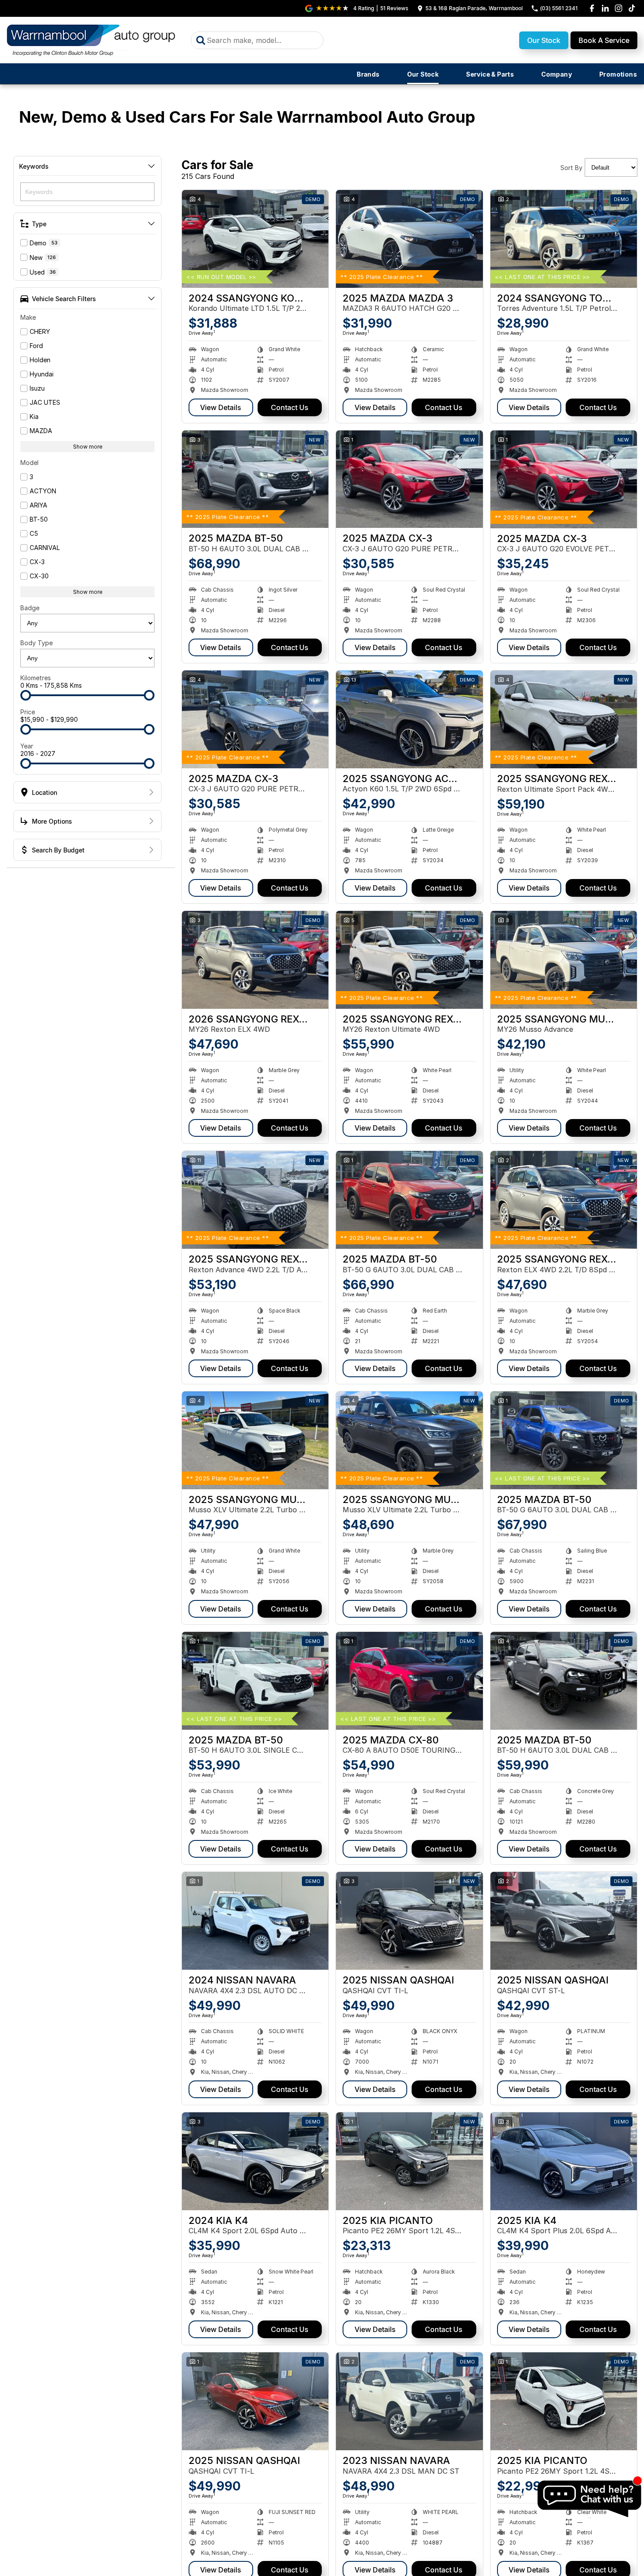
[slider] (26, 695)
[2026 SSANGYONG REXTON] (255, 960)
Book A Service (604, 40)
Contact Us (290, 407)
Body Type (37, 643)
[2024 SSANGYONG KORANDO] (255, 239)
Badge (30, 608)
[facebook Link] (592, 8)
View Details (221, 407)
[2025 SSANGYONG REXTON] (564, 719)
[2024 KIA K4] (255, 2161)
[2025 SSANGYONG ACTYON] (409, 719)
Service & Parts (490, 74)
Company (557, 74)
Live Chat (589, 2499)
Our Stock (544, 40)
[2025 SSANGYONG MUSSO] (564, 960)
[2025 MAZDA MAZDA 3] (409, 239)
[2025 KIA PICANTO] (409, 2161)
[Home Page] (92, 40)
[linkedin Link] (605, 8)
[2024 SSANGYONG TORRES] (564, 239)
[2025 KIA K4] (564, 2161)
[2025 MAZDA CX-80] (409, 1681)
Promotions (618, 74)
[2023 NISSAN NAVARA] (409, 2401)
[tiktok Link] (632, 8)
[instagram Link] (619, 8)
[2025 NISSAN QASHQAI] (409, 1921)
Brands (368, 74)
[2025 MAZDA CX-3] (409, 479)
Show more (88, 447)
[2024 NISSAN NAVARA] (255, 1921)
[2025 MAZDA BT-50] (255, 479)
